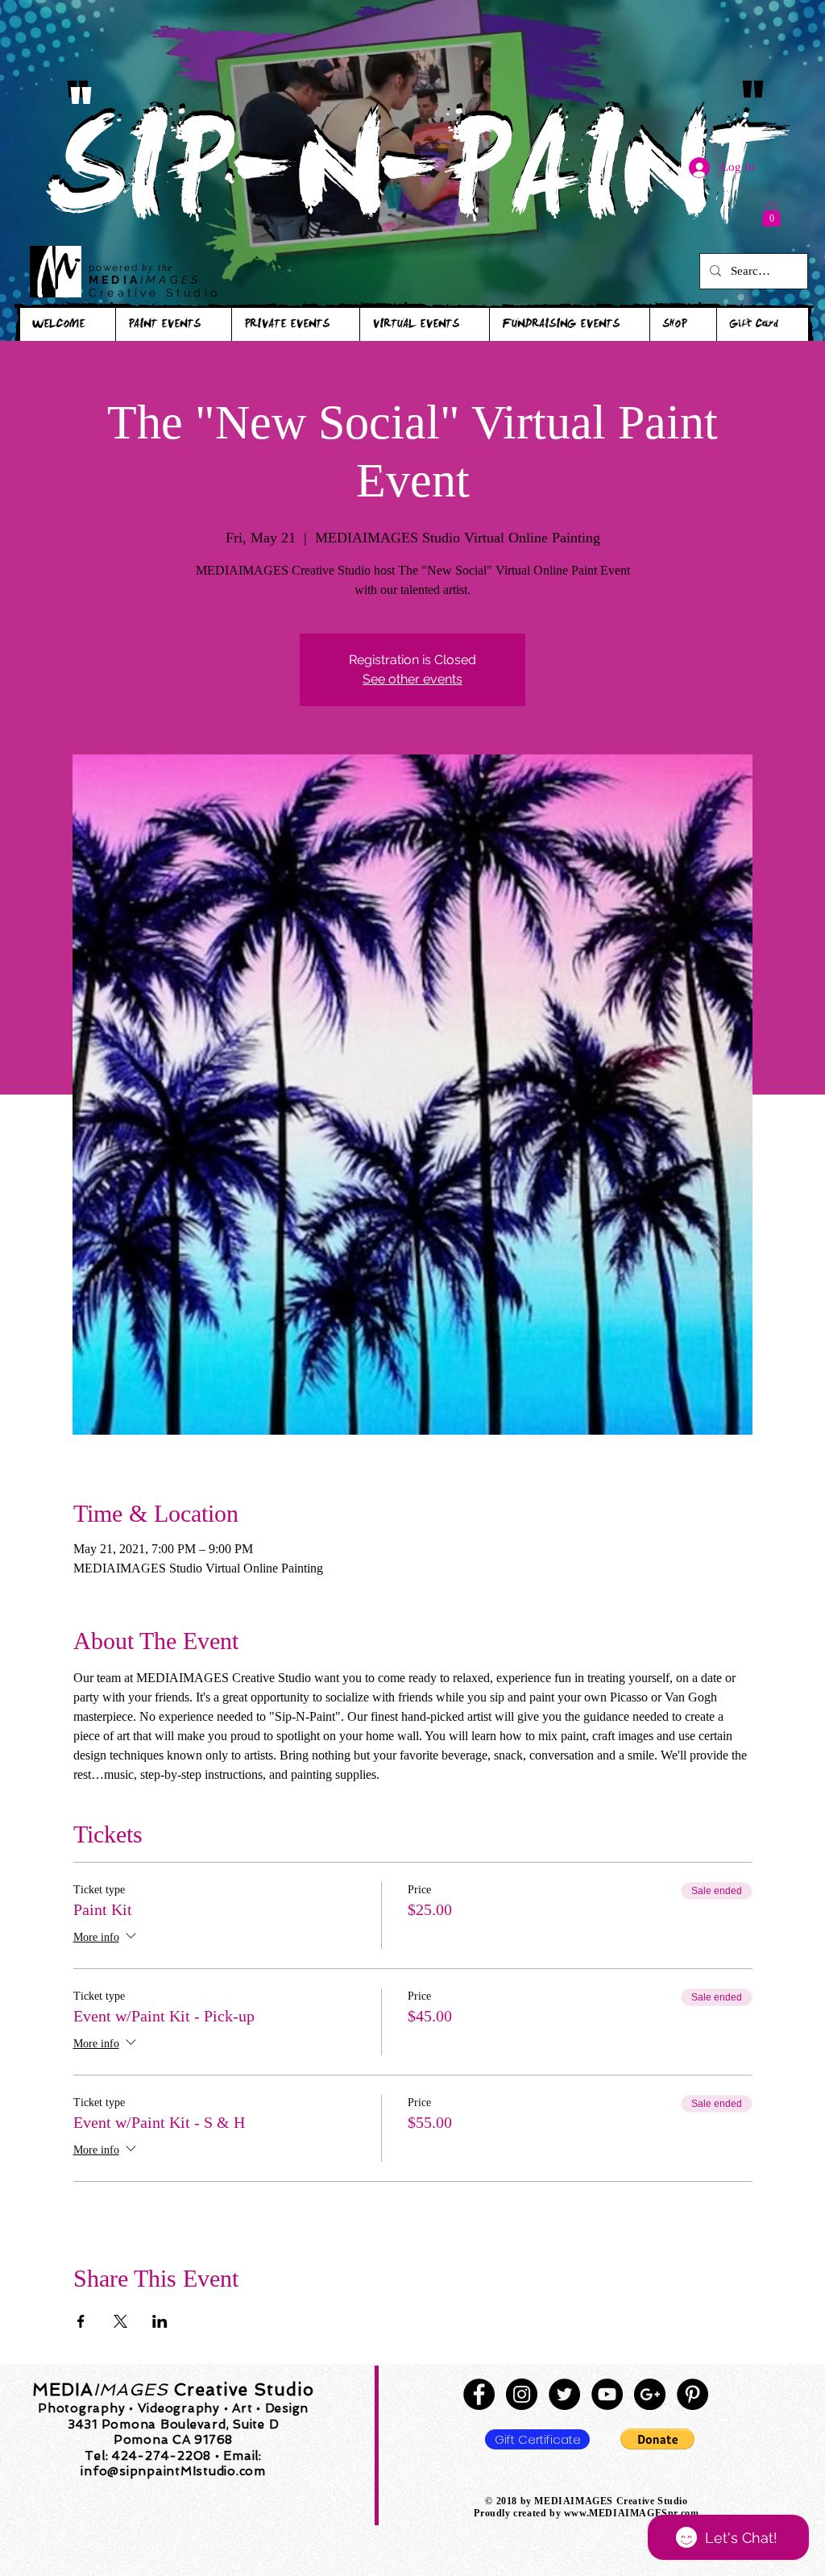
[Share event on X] (120, 2321)
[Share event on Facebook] (81, 2321)
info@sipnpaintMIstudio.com (173, 2471)
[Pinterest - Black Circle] (692, 2394)
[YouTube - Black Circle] (607, 2394)
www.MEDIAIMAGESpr (621, 2513)
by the (158, 268)
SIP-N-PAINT (412, 183)
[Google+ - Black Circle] (650, 2394)
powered (115, 268)
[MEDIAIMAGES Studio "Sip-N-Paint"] (479, 2394)
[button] (771, 214)
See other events (412, 679)
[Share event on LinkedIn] (160, 2321)
